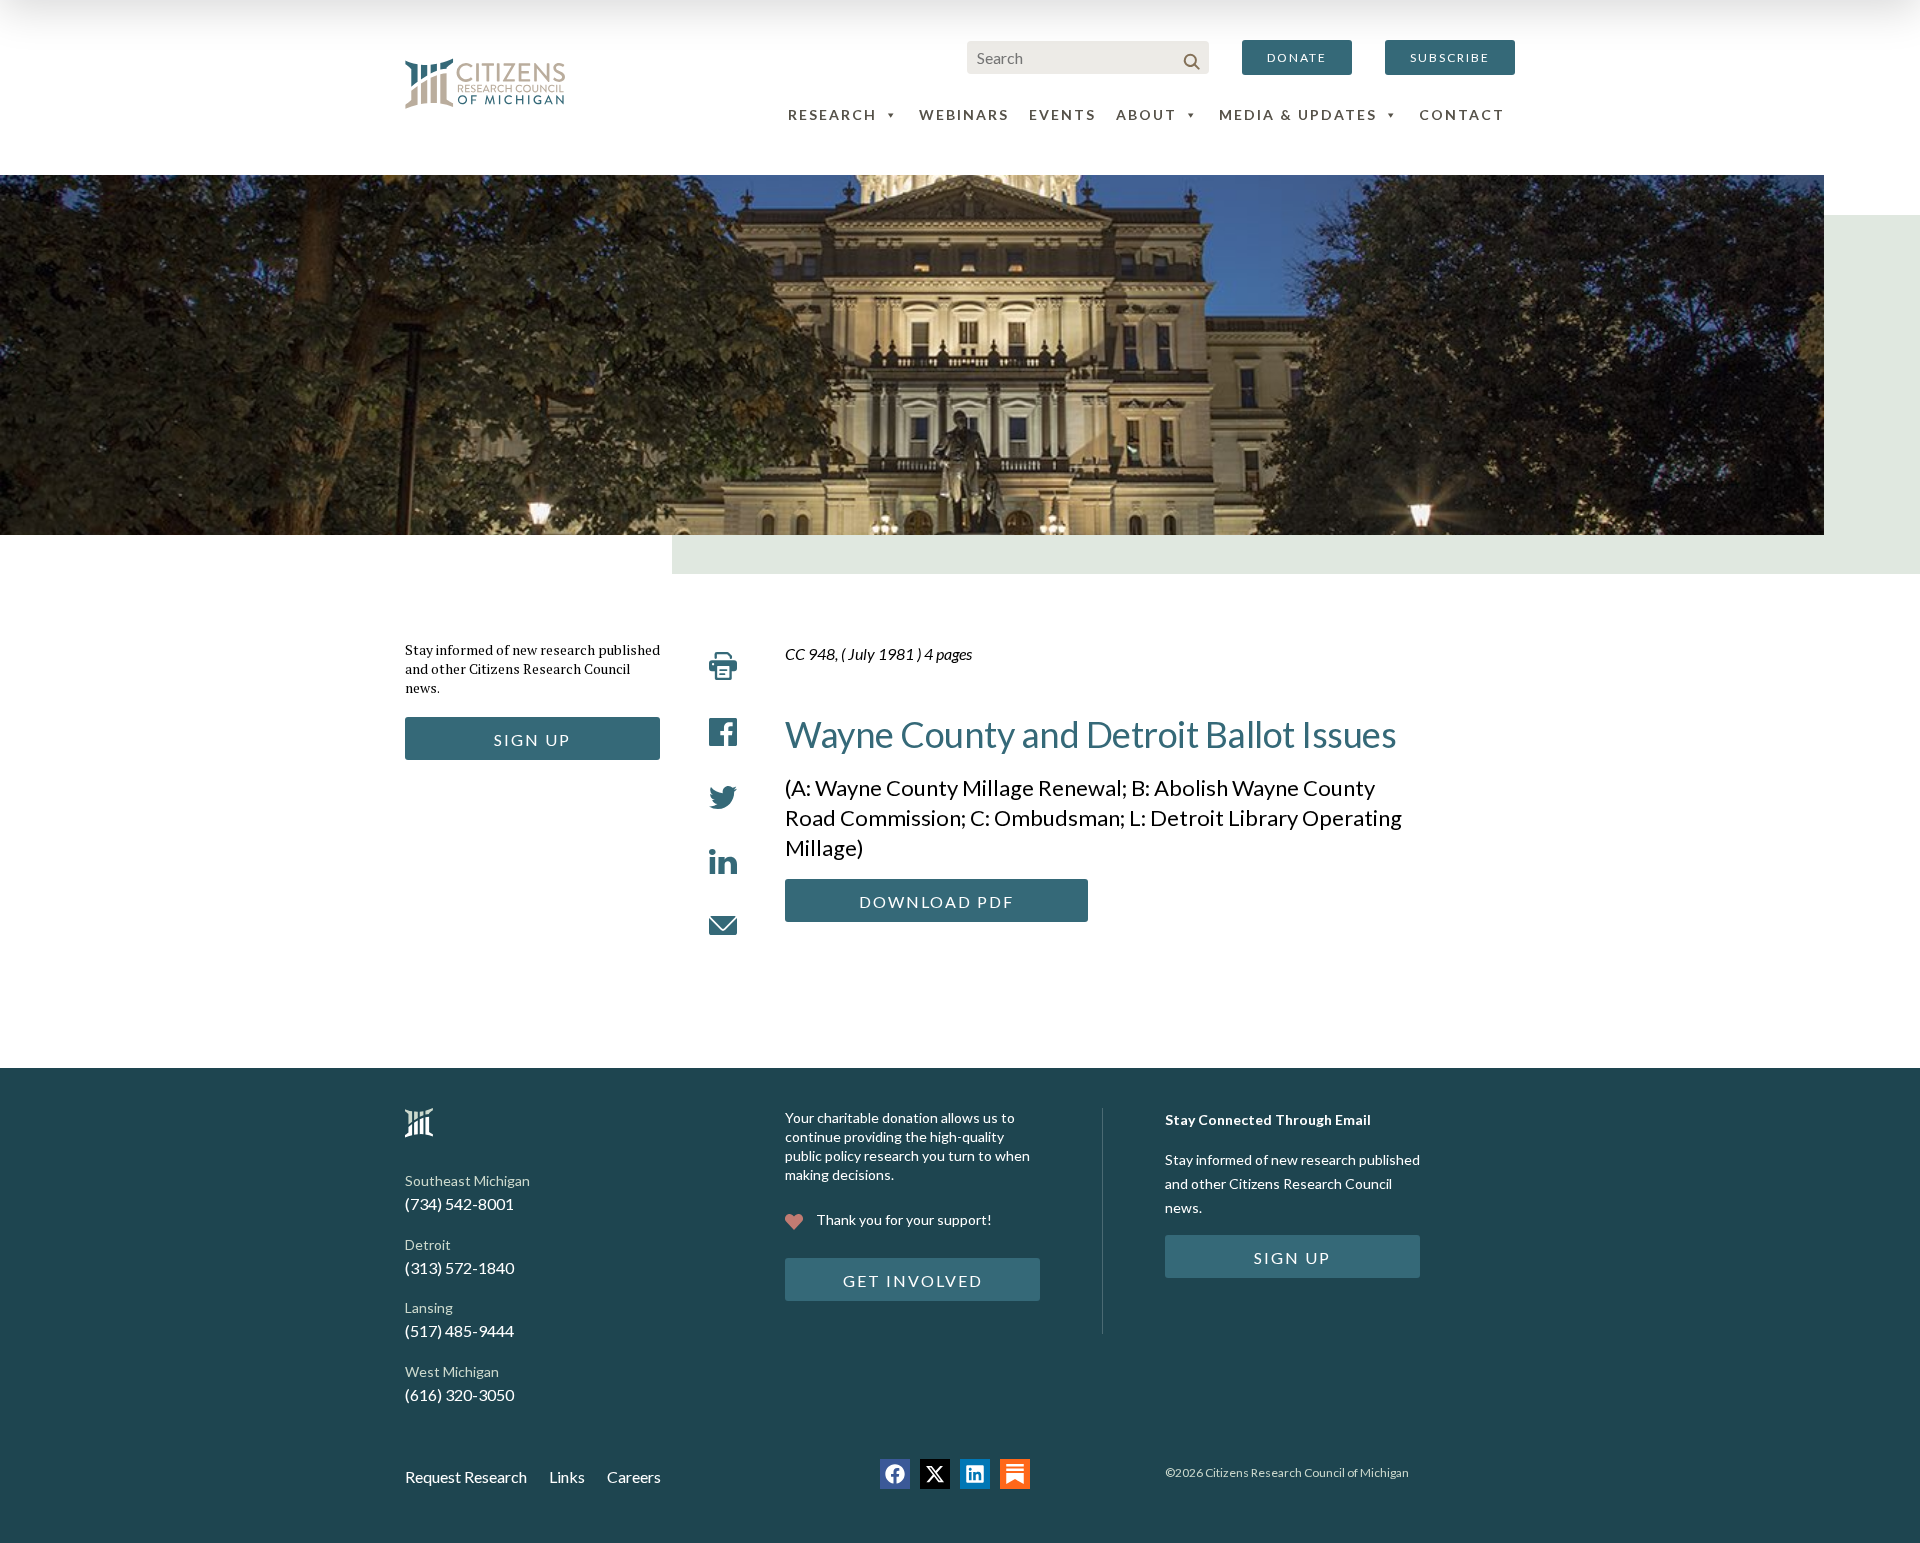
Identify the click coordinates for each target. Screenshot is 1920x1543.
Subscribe (1450, 57)
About (1146, 114)
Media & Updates (1298, 114)
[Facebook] (895, 1474)
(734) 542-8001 (459, 1203)
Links (567, 1476)
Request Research (466, 1476)
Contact (1462, 114)
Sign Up (532, 739)
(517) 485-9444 (459, 1330)
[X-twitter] (935, 1474)
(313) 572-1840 (459, 1267)
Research (832, 114)
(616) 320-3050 (459, 1394)
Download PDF (936, 901)
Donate (1297, 57)
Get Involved (913, 1280)
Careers (634, 1476)
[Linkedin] (975, 1474)
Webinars (964, 114)
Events (1062, 114)
